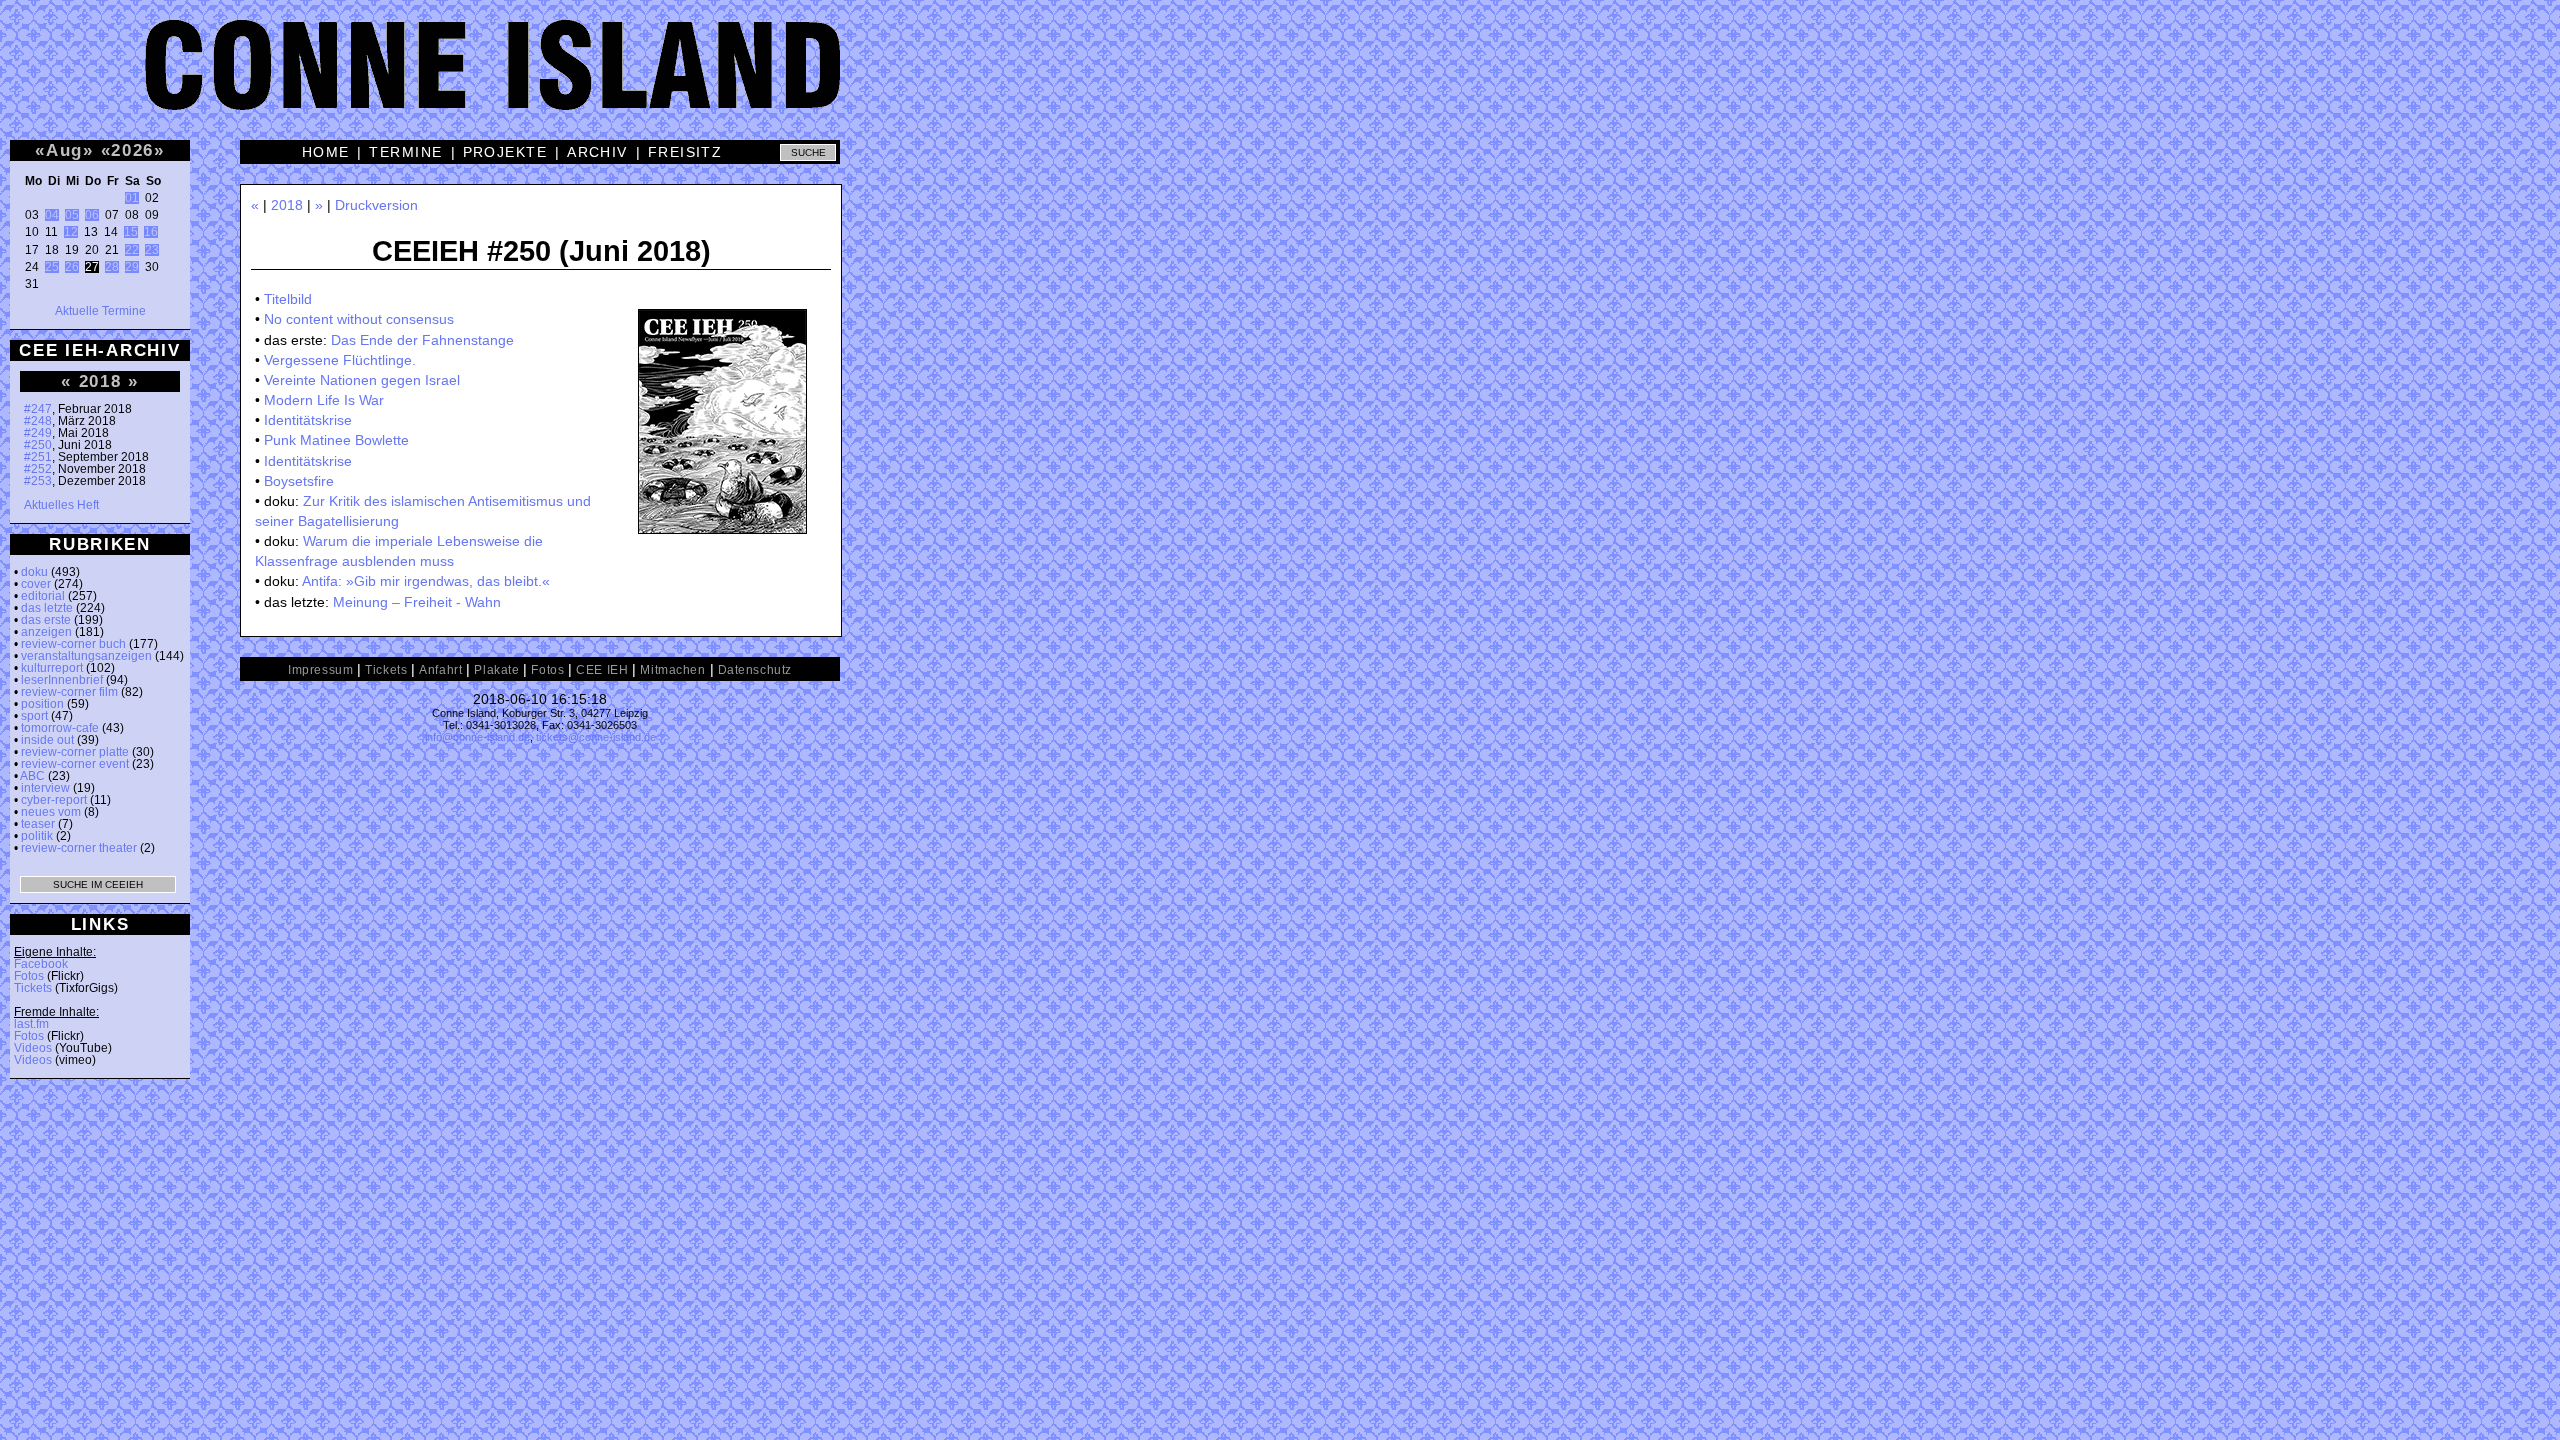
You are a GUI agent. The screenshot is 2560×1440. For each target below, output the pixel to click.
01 (132, 198)
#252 (38, 469)
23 (152, 250)
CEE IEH (602, 670)
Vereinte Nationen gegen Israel (362, 380)
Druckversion (376, 205)
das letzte (47, 608)
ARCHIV (597, 152)
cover (36, 584)
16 (151, 232)
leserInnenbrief (62, 680)
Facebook (41, 964)
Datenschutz (755, 670)
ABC (32, 776)
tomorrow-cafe (60, 728)
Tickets (33, 988)
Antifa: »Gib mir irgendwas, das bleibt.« (426, 581)
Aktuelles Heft (61, 505)
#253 (38, 481)
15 (131, 232)
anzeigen (46, 632)
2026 (132, 150)
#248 (38, 421)
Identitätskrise (308, 420)
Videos (33, 1048)
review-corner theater (79, 848)
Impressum (320, 670)
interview (45, 788)
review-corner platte (75, 752)
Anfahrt (440, 670)
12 (71, 232)
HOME (326, 152)
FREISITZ (685, 152)
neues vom (51, 812)
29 (132, 267)
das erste (46, 620)
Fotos (29, 976)
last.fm (31, 1024)
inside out (47, 740)
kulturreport (52, 668)
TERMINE (405, 152)
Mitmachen (672, 670)
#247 (38, 409)
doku (34, 572)
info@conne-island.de (477, 737)
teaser (38, 824)
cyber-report (54, 800)
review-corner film (69, 692)
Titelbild (288, 299)
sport (34, 716)
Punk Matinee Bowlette (336, 440)
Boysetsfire (299, 481)
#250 (38, 445)
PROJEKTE (505, 152)
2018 (100, 381)
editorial (43, 596)
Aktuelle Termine (100, 311)
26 (72, 267)
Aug (64, 150)
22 (132, 250)
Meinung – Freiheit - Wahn (417, 602)
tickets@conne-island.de (596, 737)
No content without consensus (359, 319)
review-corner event (75, 764)
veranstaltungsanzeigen (86, 656)
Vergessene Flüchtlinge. (340, 360)
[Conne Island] (1280, 80)
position (42, 704)
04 (52, 215)
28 (112, 267)
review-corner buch (73, 644)
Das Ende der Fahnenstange (422, 340)
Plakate (496, 670)
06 (92, 215)
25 (52, 267)
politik (37, 836)
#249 (38, 433)
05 (72, 215)
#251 (38, 457)
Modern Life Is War (324, 400)
